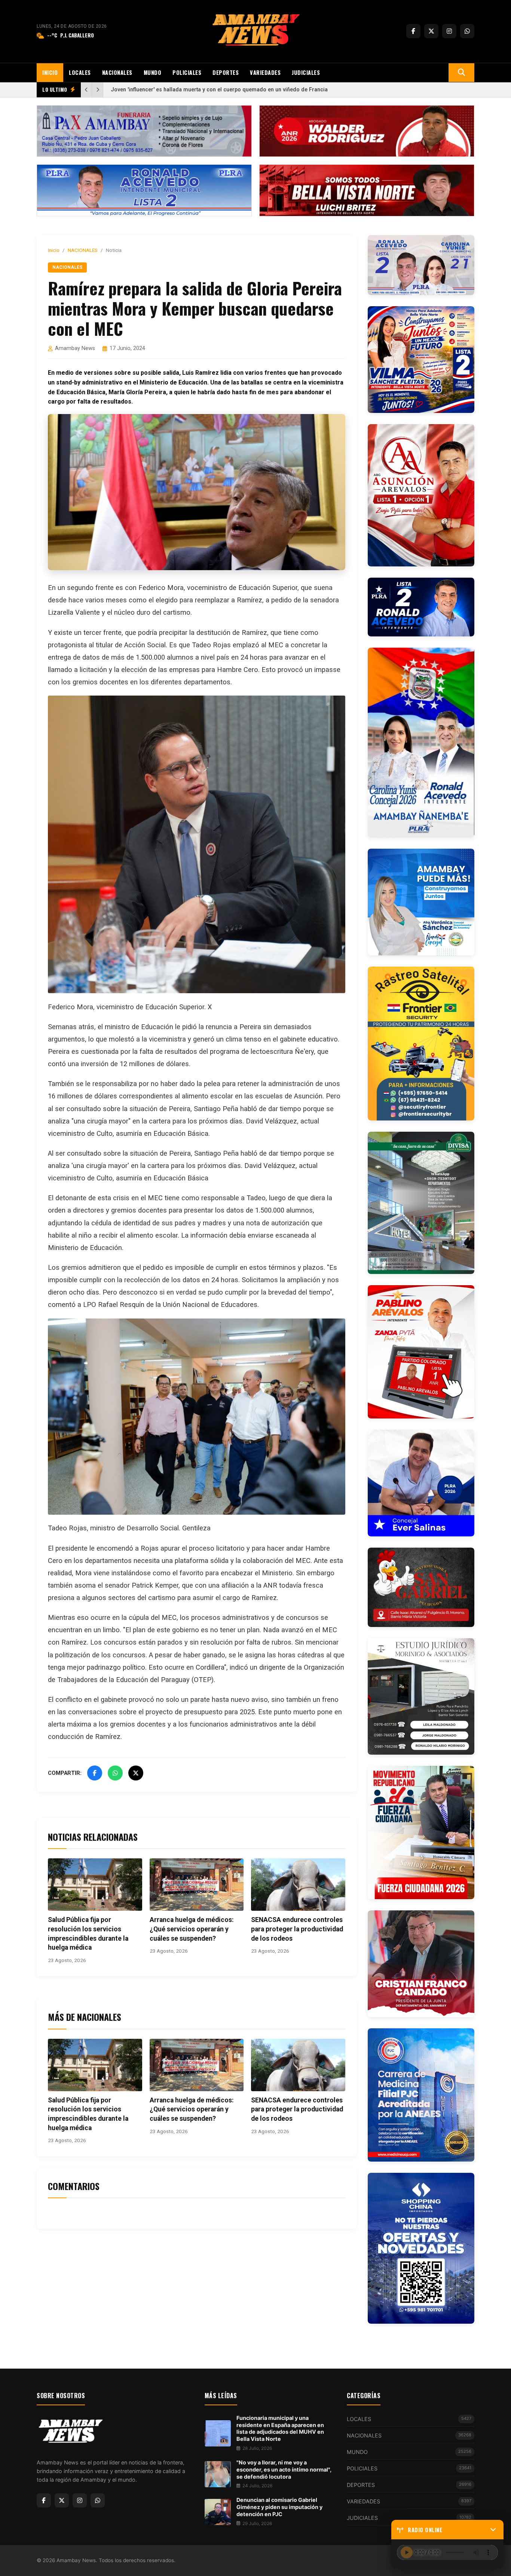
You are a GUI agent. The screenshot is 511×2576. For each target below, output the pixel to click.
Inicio (54, 250)
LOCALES (80, 72)
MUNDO (153, 72)
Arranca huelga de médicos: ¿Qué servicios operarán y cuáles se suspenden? (192, 1929)
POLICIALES (187, 72)
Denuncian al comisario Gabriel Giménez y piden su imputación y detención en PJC (279, 2507)
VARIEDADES (265, 72)
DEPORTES (226, 72)
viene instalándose (122, 1573)
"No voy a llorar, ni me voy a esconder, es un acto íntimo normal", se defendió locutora (284, 2469)
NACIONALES (117, 72)
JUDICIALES (306, 72)
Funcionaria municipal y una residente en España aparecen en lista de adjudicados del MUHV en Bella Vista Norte (280, 2428)
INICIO (50, 72)
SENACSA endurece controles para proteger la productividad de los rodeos (297, 1929)
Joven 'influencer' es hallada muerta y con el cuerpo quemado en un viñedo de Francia (219, 90)
